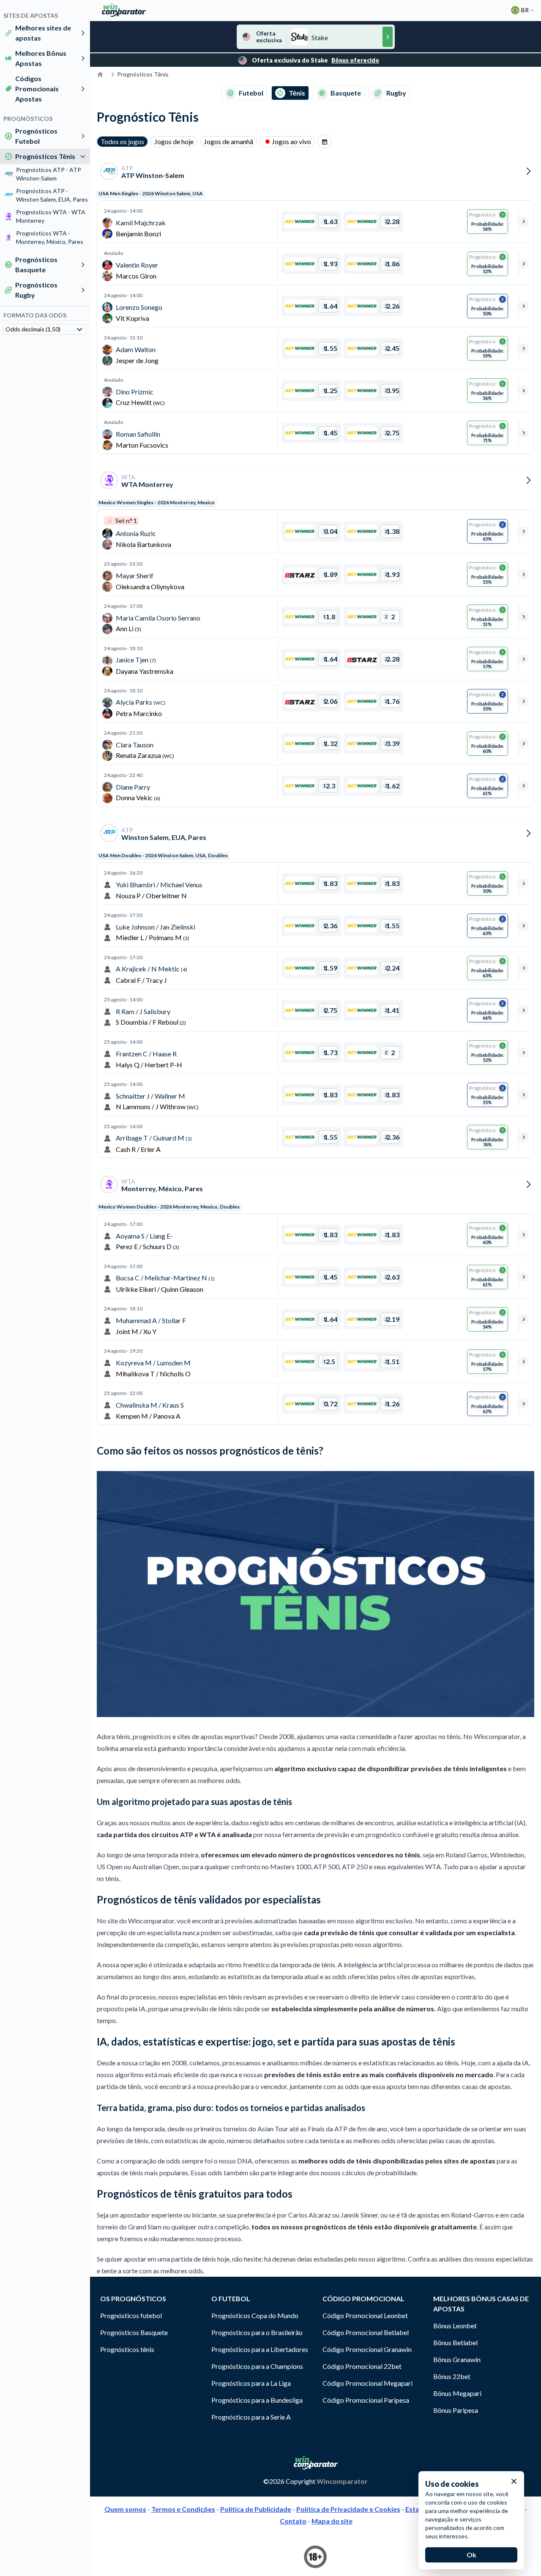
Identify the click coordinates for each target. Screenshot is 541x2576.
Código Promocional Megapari (367, 2383)
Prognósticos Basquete (36, 264)
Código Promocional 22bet (362, 2366)
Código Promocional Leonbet (365, 2315)
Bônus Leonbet (455, 2326)
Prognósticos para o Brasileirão (257, 2332)
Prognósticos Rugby (36, 290)
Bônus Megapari (457, 2393)
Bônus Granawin (457, 2359)
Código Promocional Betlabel (366, 2332)
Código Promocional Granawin (367, 2349)
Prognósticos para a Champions (257, 2366)
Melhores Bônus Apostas (41, 58)
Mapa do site (332, 2521)
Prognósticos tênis (127, 2349)
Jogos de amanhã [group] (228, 141)
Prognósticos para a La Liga (251, 2383)
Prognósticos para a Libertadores (260, 2349)
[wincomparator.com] (124, 10)
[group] (325, 142)
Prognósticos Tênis (45, 156)
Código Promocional (363, 2298)
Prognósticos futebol (131, 2315)
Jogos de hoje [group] (174, 141)
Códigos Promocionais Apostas (37, 89)
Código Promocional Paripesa (366, 2400)
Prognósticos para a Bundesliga (257, 2400)
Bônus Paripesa (456, 2410)
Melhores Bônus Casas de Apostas (481, 2304)
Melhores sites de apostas (43, 33)
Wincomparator (342, 2481)
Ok (471, 2555)
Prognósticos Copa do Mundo (255, 2315)
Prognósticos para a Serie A (251, 2417)
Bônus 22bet (452, 2376)
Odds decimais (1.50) (33, 329)
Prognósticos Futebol (36, 136)
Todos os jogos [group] (122, 141)
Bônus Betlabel (455, 2342)
